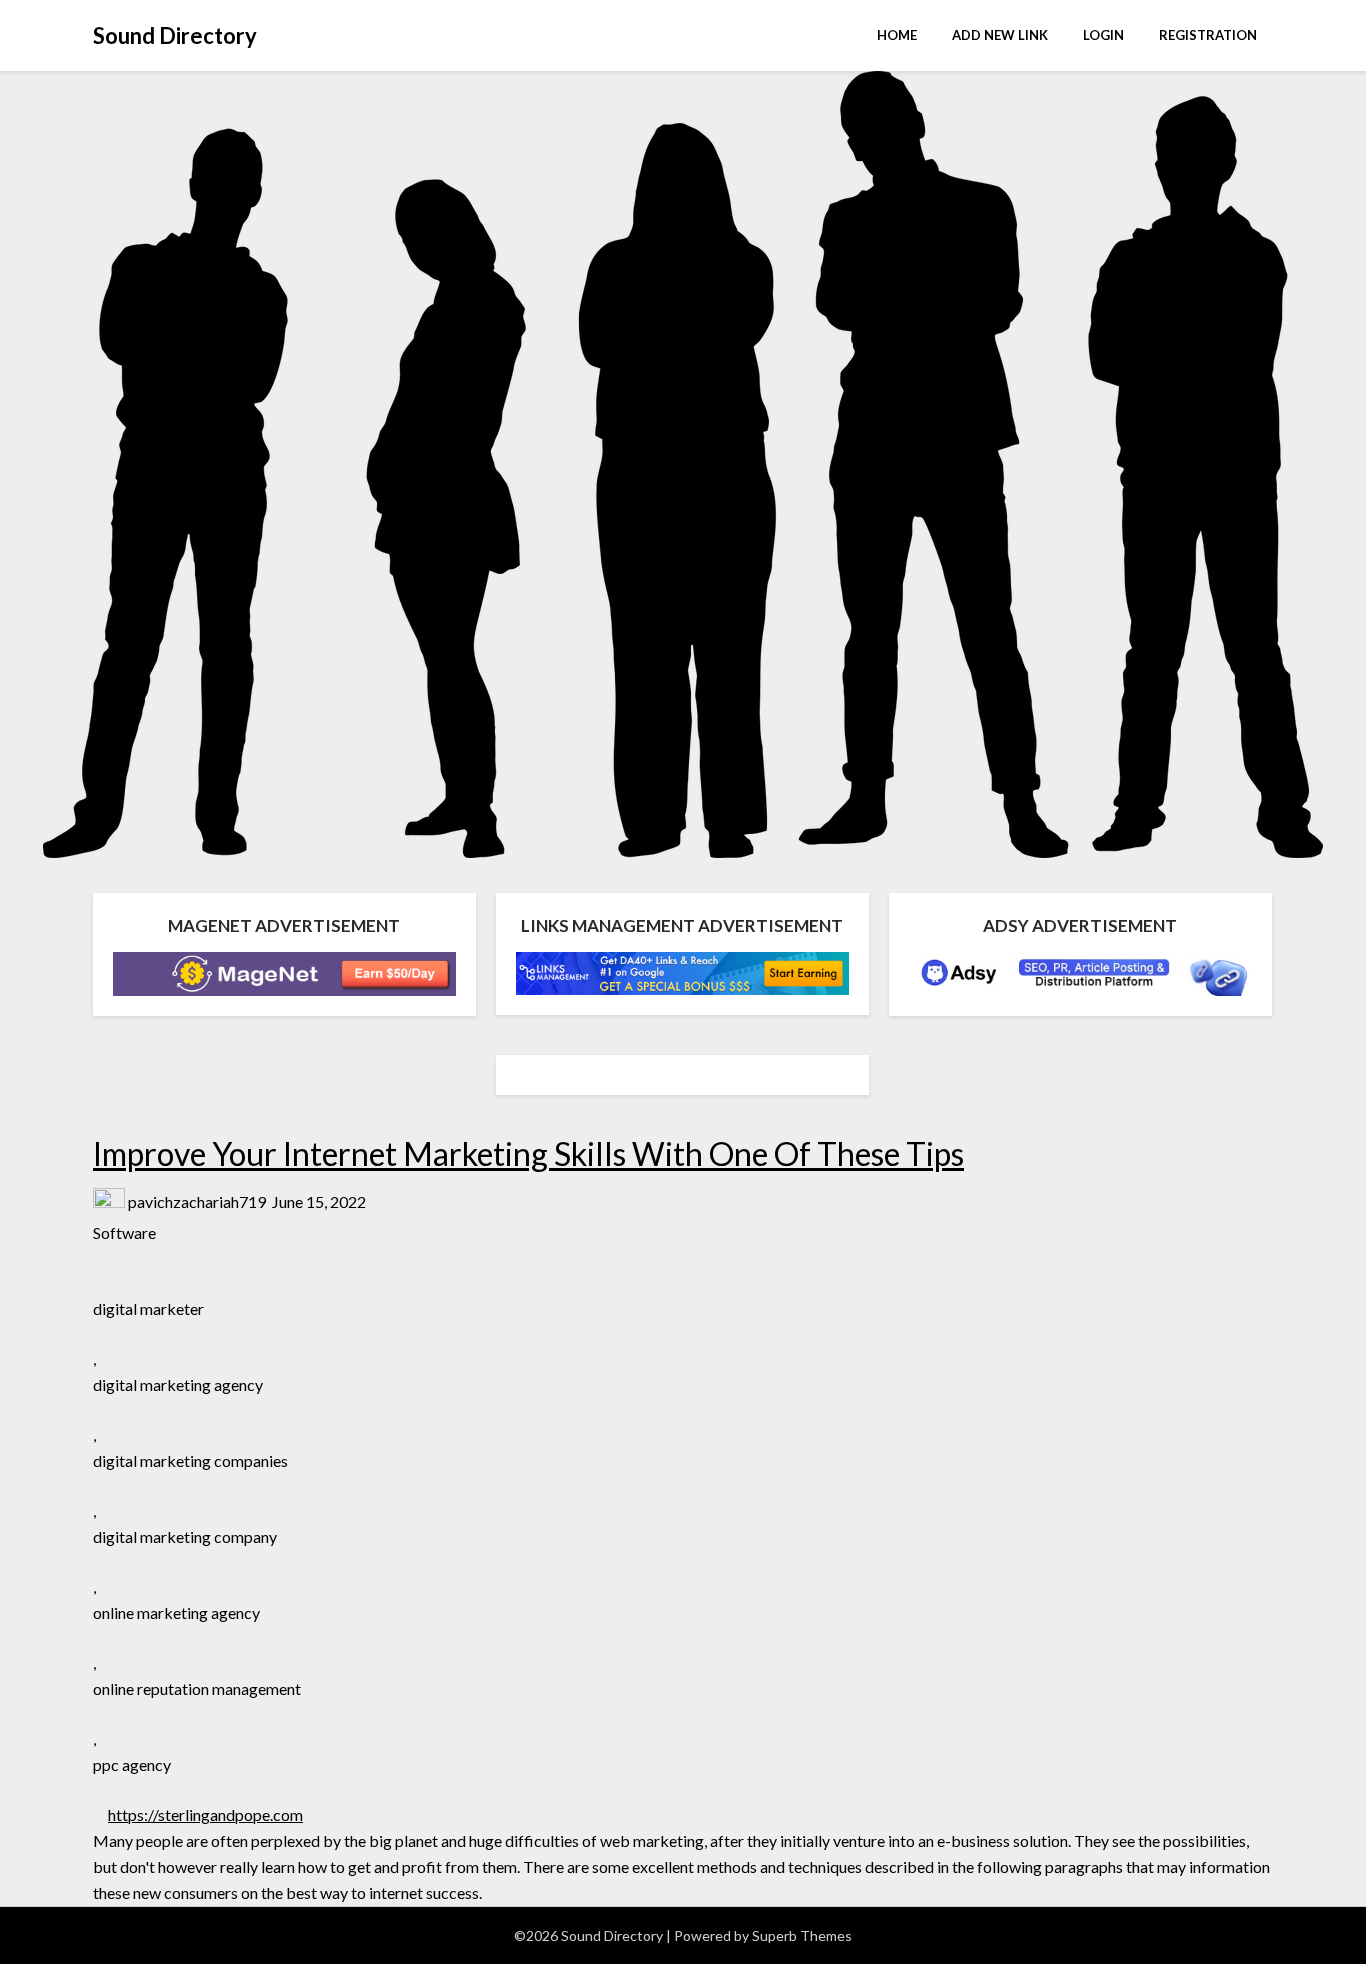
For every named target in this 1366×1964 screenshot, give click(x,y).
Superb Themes (802, 1935)
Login (1103, 35)
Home (897, 35)
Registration (1208, 35)
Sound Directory (175, 35)
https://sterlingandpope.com (205, 1814)
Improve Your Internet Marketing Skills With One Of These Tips (528, 1153)
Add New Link (1000, 35)
